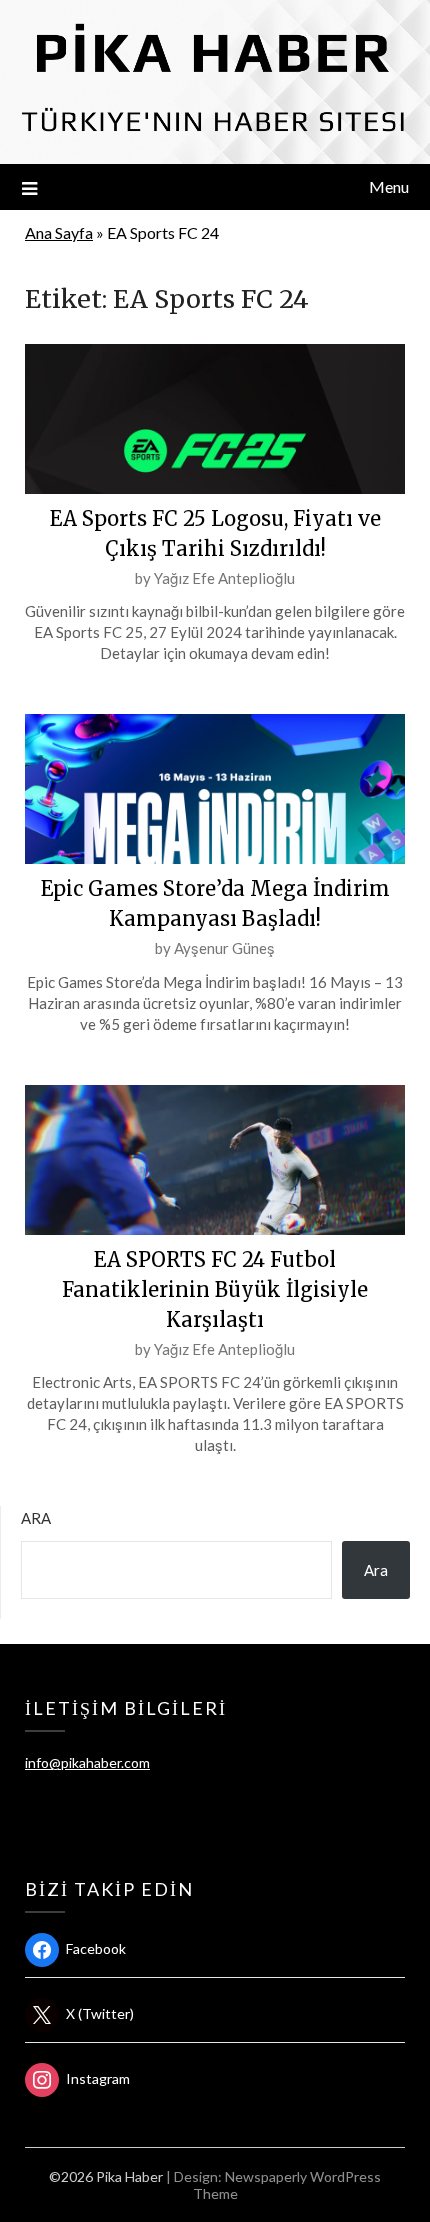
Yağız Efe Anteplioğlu (224, 578)
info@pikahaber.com (87, 1762)
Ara (36, 1518)
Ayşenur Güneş (224, 948)
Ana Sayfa (59, 232)
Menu (389, 186)
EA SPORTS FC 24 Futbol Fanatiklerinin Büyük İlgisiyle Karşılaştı (215, 1289)
